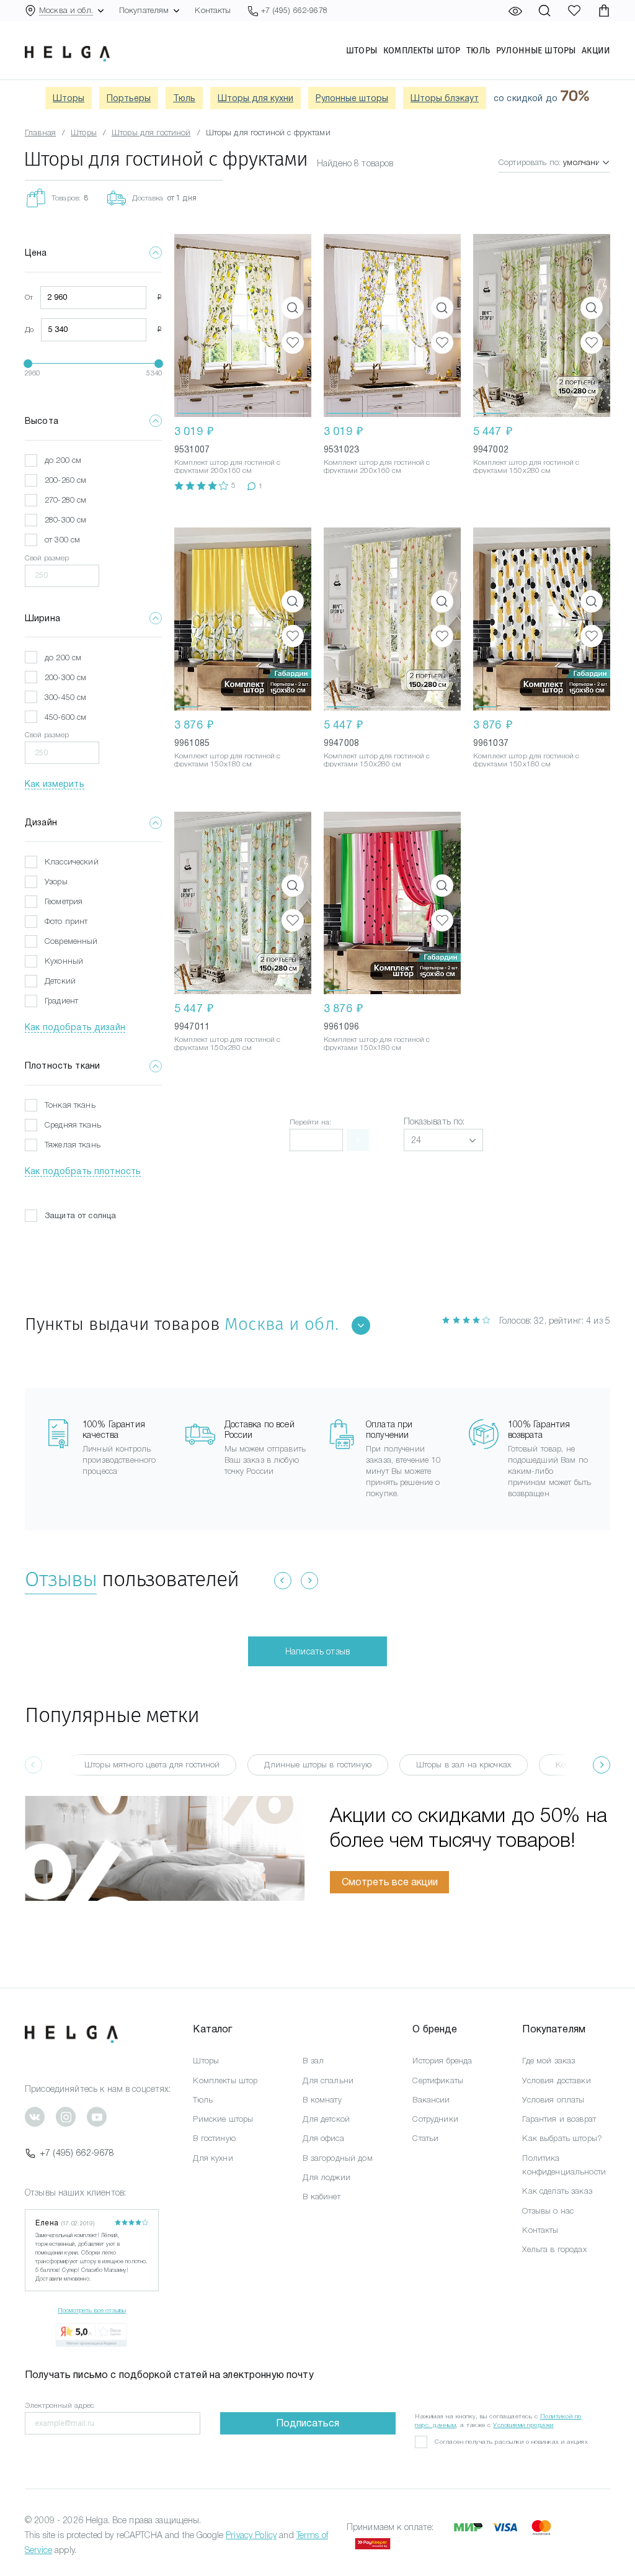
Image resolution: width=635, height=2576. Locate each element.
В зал (313, 2061)
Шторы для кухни (255, 98)
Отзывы (61, 1579)
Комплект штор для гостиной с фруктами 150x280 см (526, 466)
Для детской (326, 2119)
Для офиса (323, 2138)
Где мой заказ (548, 2061)
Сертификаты (438, 2080)
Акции (596, 50)
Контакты (213, 10)
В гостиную (214, 2138)
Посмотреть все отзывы (92, 2310)
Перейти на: (311, 1122)
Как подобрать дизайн (75, 1027)
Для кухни (213, 2158)
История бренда (442, 2061)
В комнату (322, 2100)
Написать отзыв (317, 1651)
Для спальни (328, 2080)
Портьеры (129, 98)
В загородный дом (337, 2158)
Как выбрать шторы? (562, 2138)
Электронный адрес (60, 2405)
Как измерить (55, 784)
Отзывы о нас (548, 2211)
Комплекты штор (422, 50)
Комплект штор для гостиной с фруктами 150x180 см (227, 760)
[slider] (28, 364)
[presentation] (602, 1765)
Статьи (425, 2138)
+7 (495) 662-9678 (77, 2153)
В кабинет (321, 2197)
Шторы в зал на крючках (464, 1765)
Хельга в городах (554, 2249)
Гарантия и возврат (559, 2119)
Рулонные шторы (536, 50)
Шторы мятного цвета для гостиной (152, 1765)
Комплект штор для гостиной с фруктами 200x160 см (227, 466)
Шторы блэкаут (445, 98)
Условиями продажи (523, 2425)
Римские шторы (223, 2119)
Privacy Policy (251, 2535)
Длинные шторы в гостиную (317, 1765)
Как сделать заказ (557, 2191)
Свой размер (47, 558)
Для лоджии (326, 2177)
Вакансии (431, 2100)
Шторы (362, 50)
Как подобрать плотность (83, 1171)
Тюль (478, 50)
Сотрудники (435, 2119)
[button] (209, 325)
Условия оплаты (553, 2100)
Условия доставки (556, 2080)
